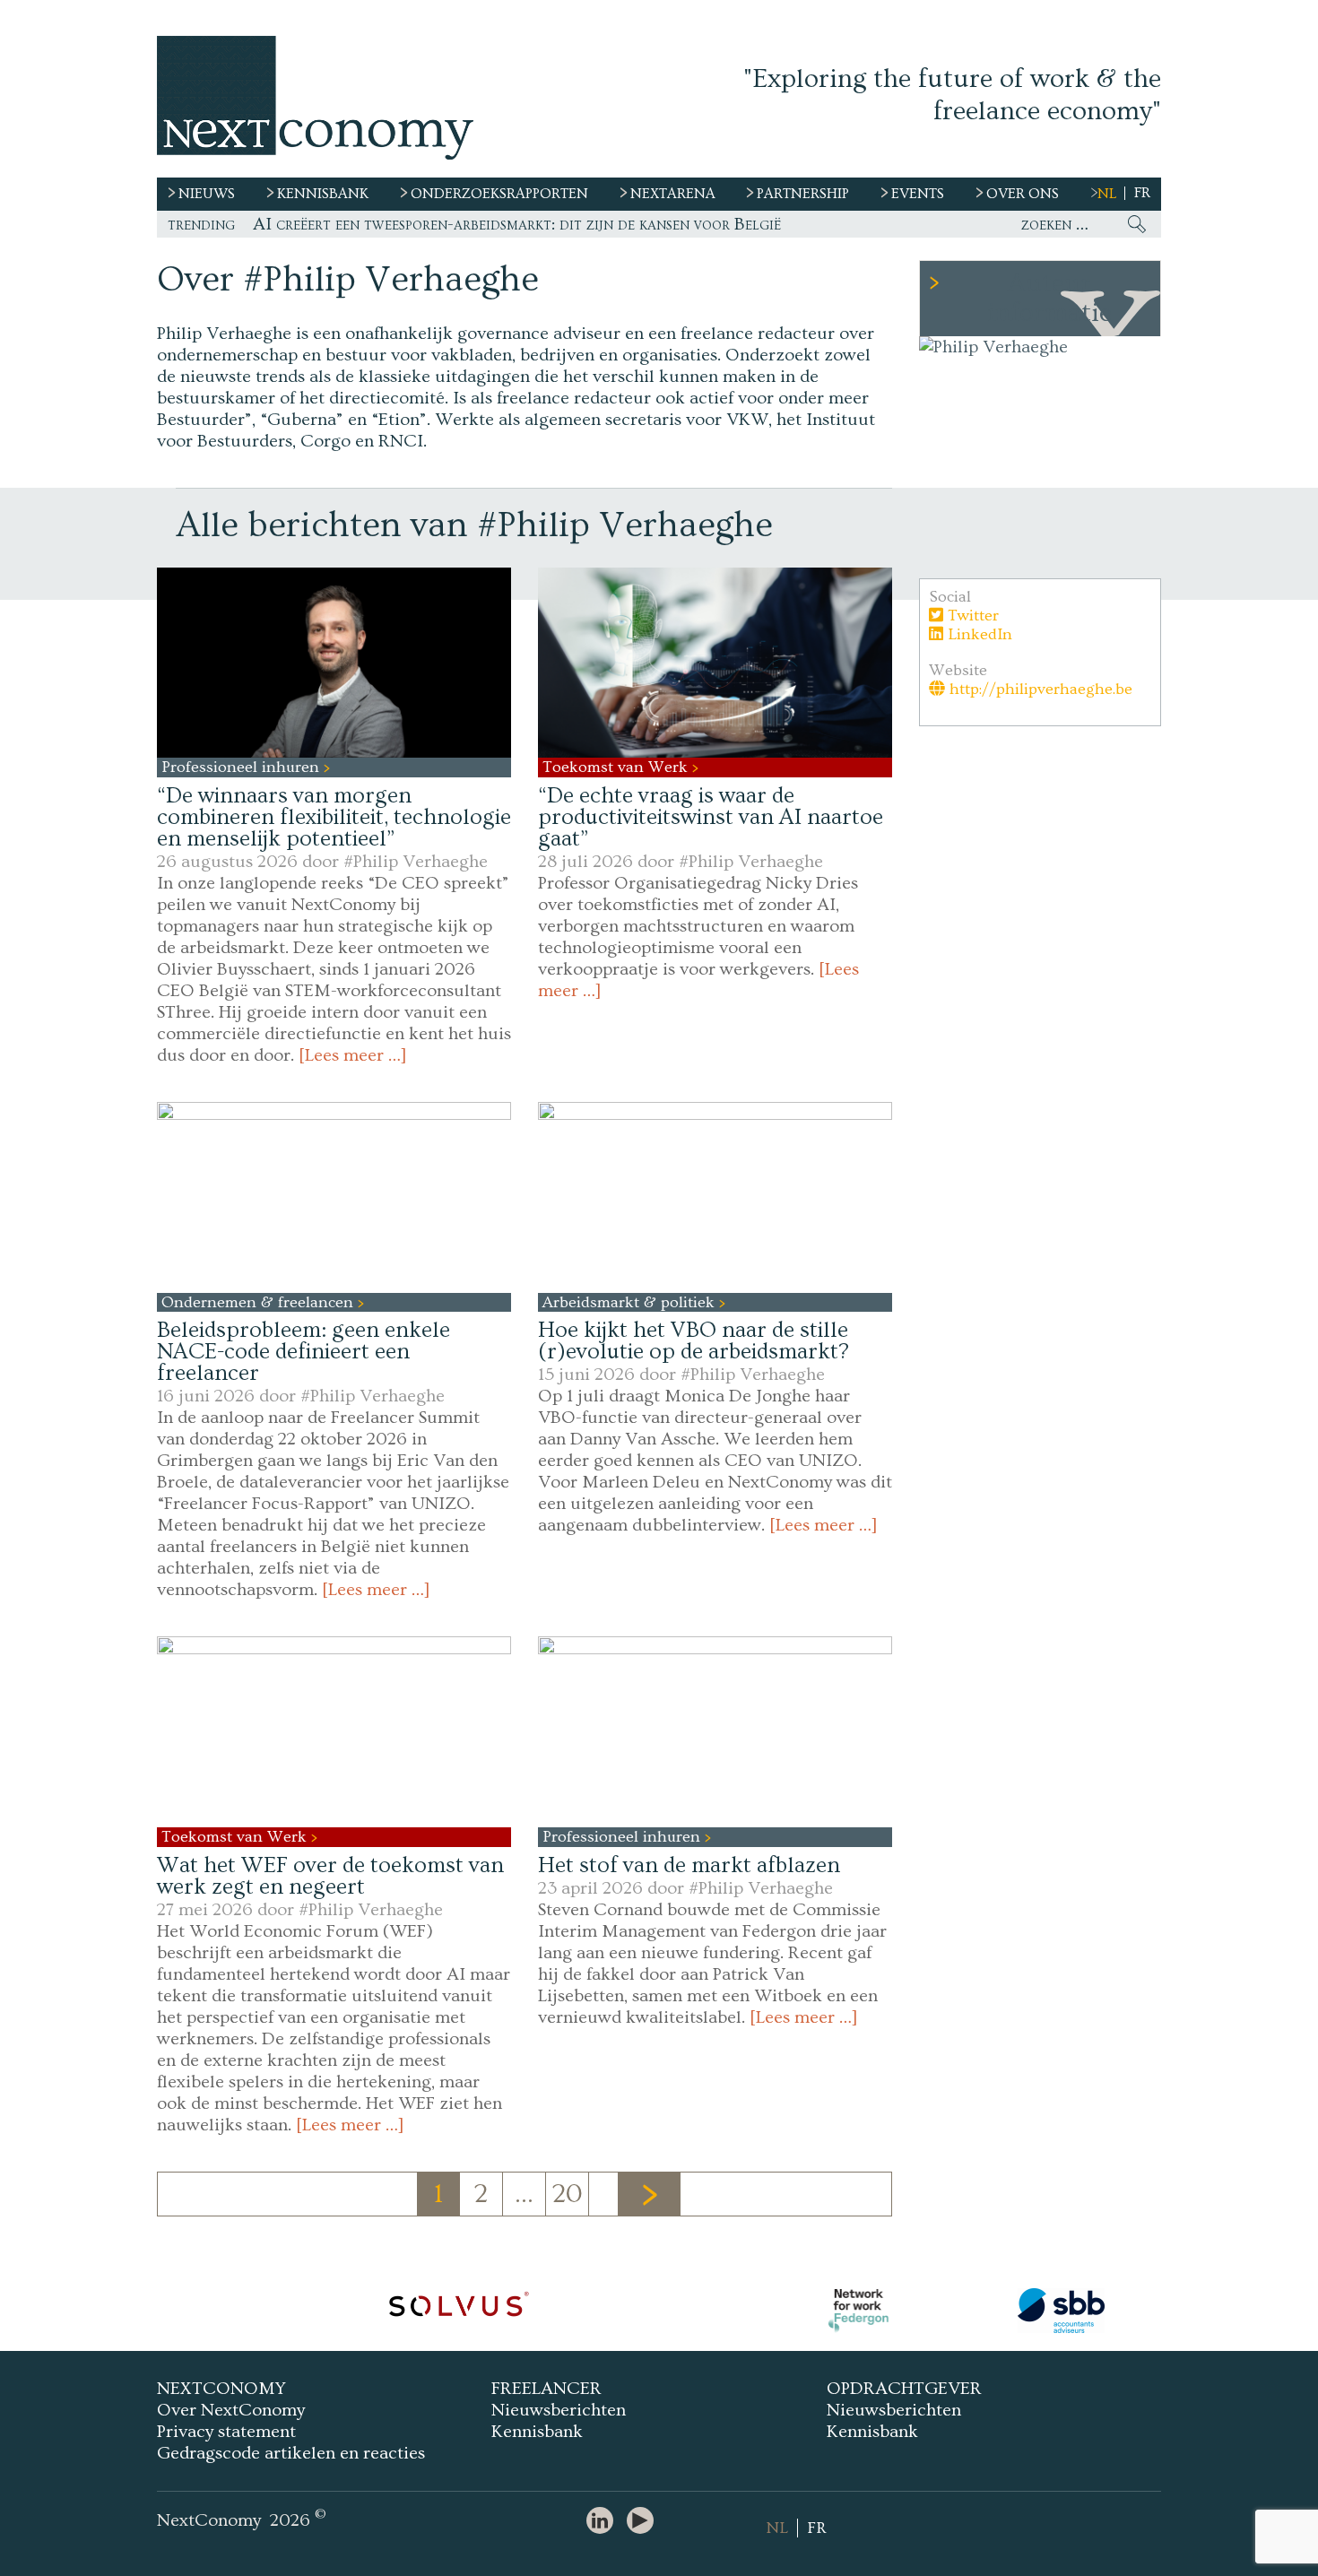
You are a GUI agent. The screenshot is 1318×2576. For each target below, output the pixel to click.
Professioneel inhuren (243, 767)
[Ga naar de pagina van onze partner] (458, 2311)
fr (1142, 193)
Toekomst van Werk (617, 767)
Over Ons (1023, 194)
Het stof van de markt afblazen (689, 1865)
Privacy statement (226, 2432)
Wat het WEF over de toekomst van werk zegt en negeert (330, 1876)
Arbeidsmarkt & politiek (631, 1302)
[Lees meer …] (353, 1055)
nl (1107, 194)
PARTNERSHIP (803, 194)
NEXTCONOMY (221, 2389)
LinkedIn (978, 634)
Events (918, 194)
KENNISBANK (323, 194)
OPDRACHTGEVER (904, 2389)
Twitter (971, 616)
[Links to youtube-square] (645, 2522)
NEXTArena (673, 194)
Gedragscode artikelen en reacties (291, 2453)
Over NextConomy (231, 2410)
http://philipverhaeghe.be (1039, 689)
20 (568, 2194)
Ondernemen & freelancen (260, 1302)
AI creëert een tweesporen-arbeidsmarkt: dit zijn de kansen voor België (517, 224)
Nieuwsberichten (559, 2410)
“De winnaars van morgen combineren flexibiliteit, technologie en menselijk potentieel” (334, 817)
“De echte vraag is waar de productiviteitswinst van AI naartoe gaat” (711, 817)
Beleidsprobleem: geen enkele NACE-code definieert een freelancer (303, 1352)
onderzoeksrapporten (499, 194)
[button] (334, 663)
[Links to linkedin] (604, 2522)
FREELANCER (546, 2389)
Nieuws (207, 194)
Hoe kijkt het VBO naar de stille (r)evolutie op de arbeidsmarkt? (694, 1341)
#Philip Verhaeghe (416, 862)
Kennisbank (537, 2432)
